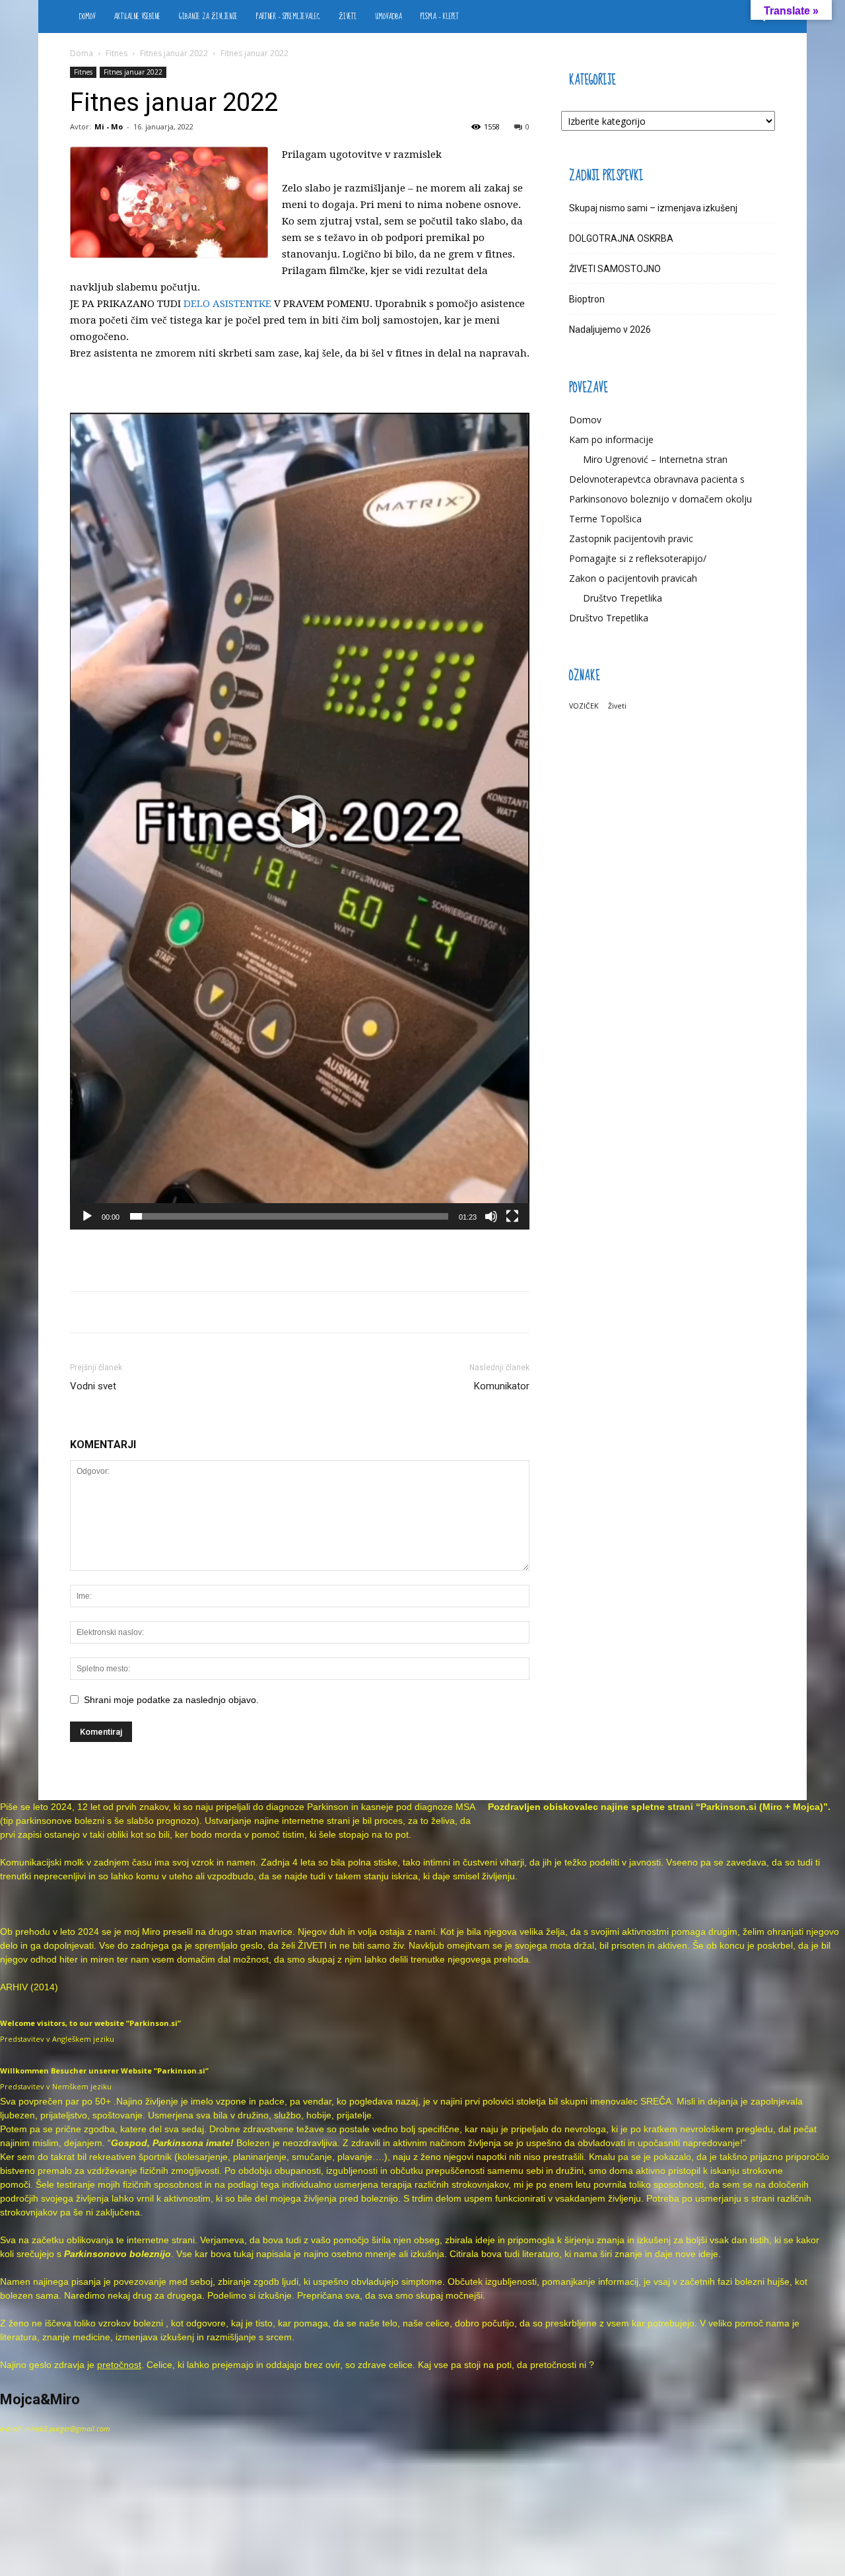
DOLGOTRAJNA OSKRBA (621, 238)
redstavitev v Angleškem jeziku (59, 2039)
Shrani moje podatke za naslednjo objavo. (171, 1700)
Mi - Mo (109, 126)
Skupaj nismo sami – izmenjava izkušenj (653, 208)
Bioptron (587, 299)
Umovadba (389, 17)
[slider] (289, 1216)
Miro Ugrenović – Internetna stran (655, 459)
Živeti (348, 17)
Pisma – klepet (440, 17)
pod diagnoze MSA (435, 1807)
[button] (300, 821)
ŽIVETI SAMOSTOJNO (615, 269)
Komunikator (502, 1386)
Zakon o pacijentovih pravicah (633, 578)
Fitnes (117, 53)
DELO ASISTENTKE (227, 304)
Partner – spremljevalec (288, 17)
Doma (82, 53)
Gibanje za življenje (208, 17)
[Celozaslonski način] (512, 1216)
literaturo (541, 2254)
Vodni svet (93, 1386)
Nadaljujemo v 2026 (610, 330)
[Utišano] (491, 1216)
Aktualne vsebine (137, 17)
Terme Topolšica (605, 519)
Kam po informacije (611, 439)
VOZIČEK (584, 706)
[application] (300, 821)
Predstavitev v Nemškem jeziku (56, 2086)
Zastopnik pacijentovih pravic (631, 539)
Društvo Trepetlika (623, 598)
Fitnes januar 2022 (174, 53)
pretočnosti (553, 2365)
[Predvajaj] (87, 1216)
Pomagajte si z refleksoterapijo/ (638, 558)
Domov (87, 17)
